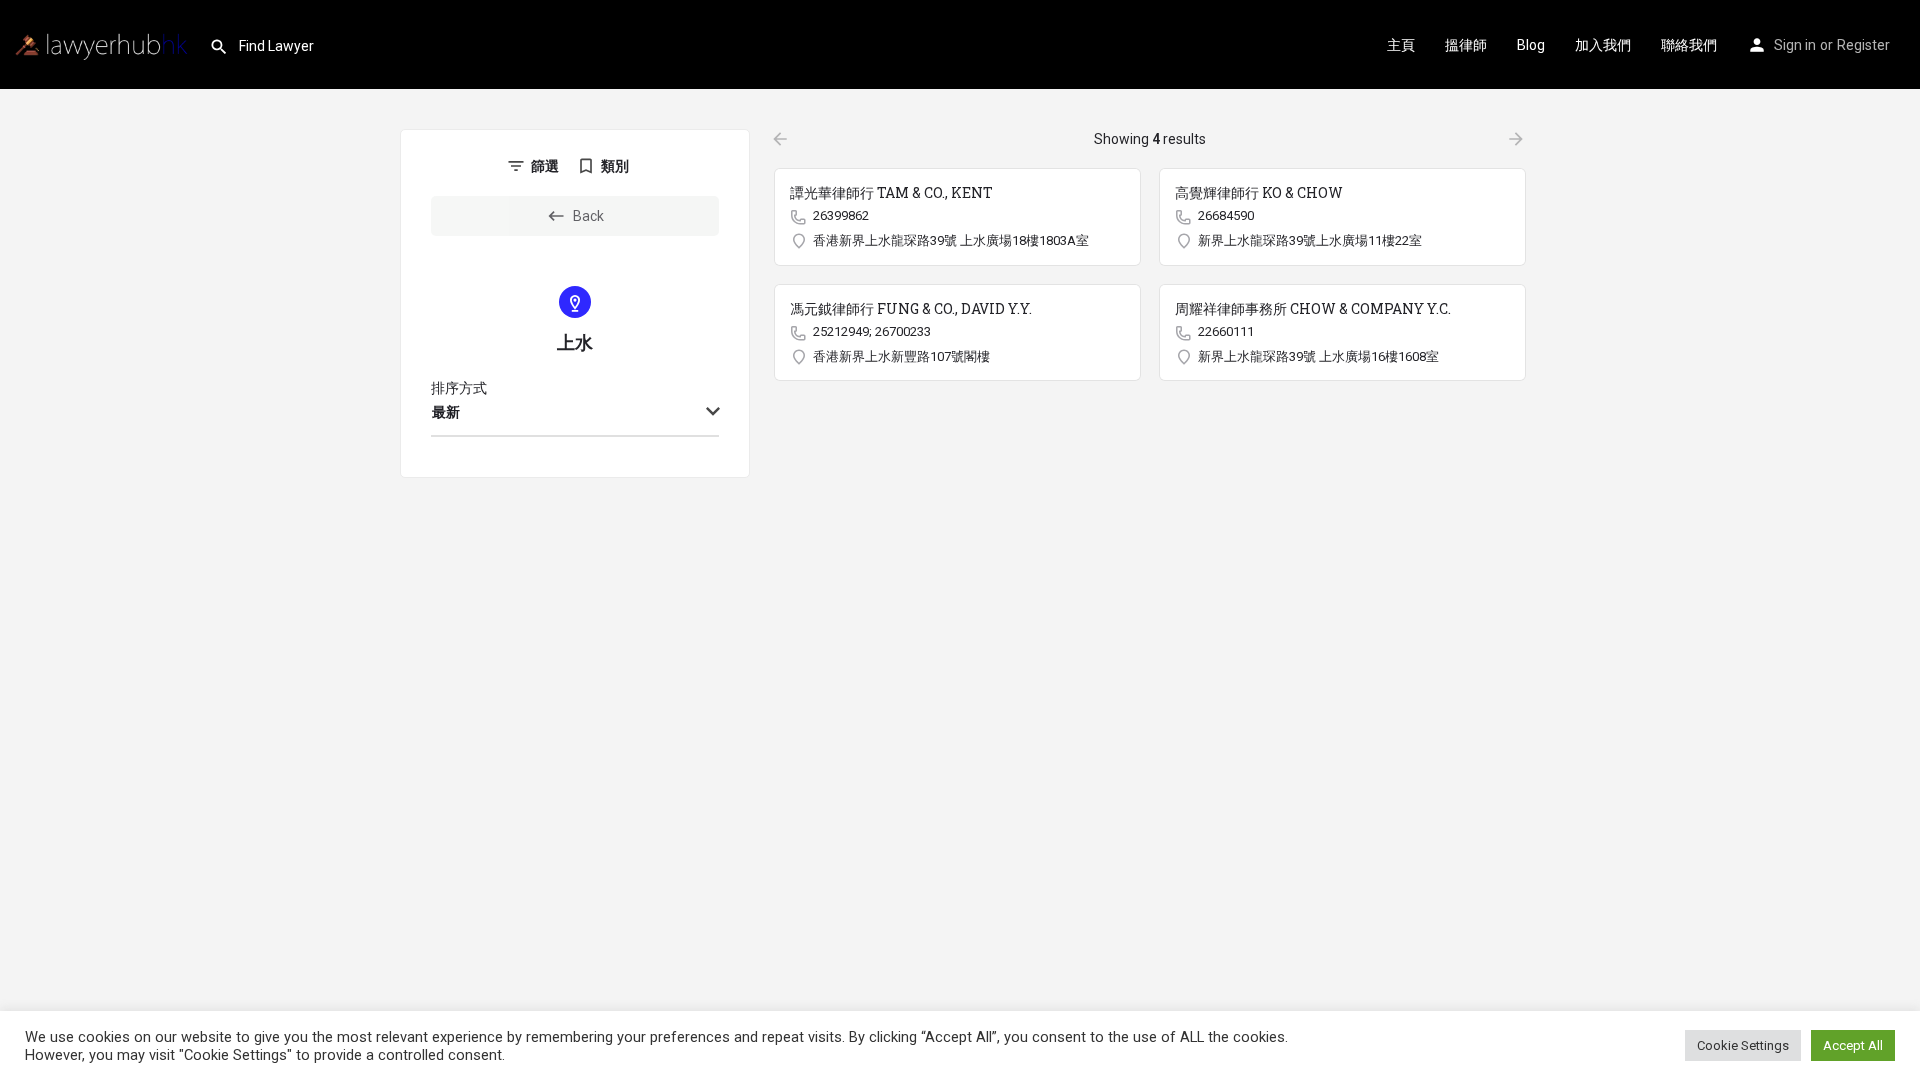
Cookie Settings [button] (1743, 1045)
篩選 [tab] (545, 166)
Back (588, 216)
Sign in (1795, 45)
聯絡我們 (1689, 45)
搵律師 (1466, 45)
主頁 (1401, 45)
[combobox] (575, 413)
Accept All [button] (1853, 1045)
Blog (1531, 45)
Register (1863, 45)
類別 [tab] (615, 166)
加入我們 (1603, 45)
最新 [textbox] (446, 412)
